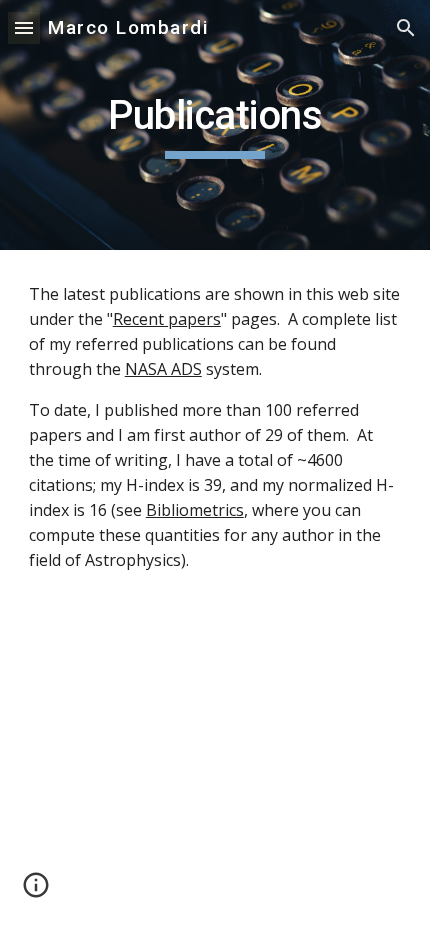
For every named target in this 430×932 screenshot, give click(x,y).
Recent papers (167, 319)
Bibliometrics (195, 510)
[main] (215, 125)
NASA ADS (163, 369)
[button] (24, 27)
